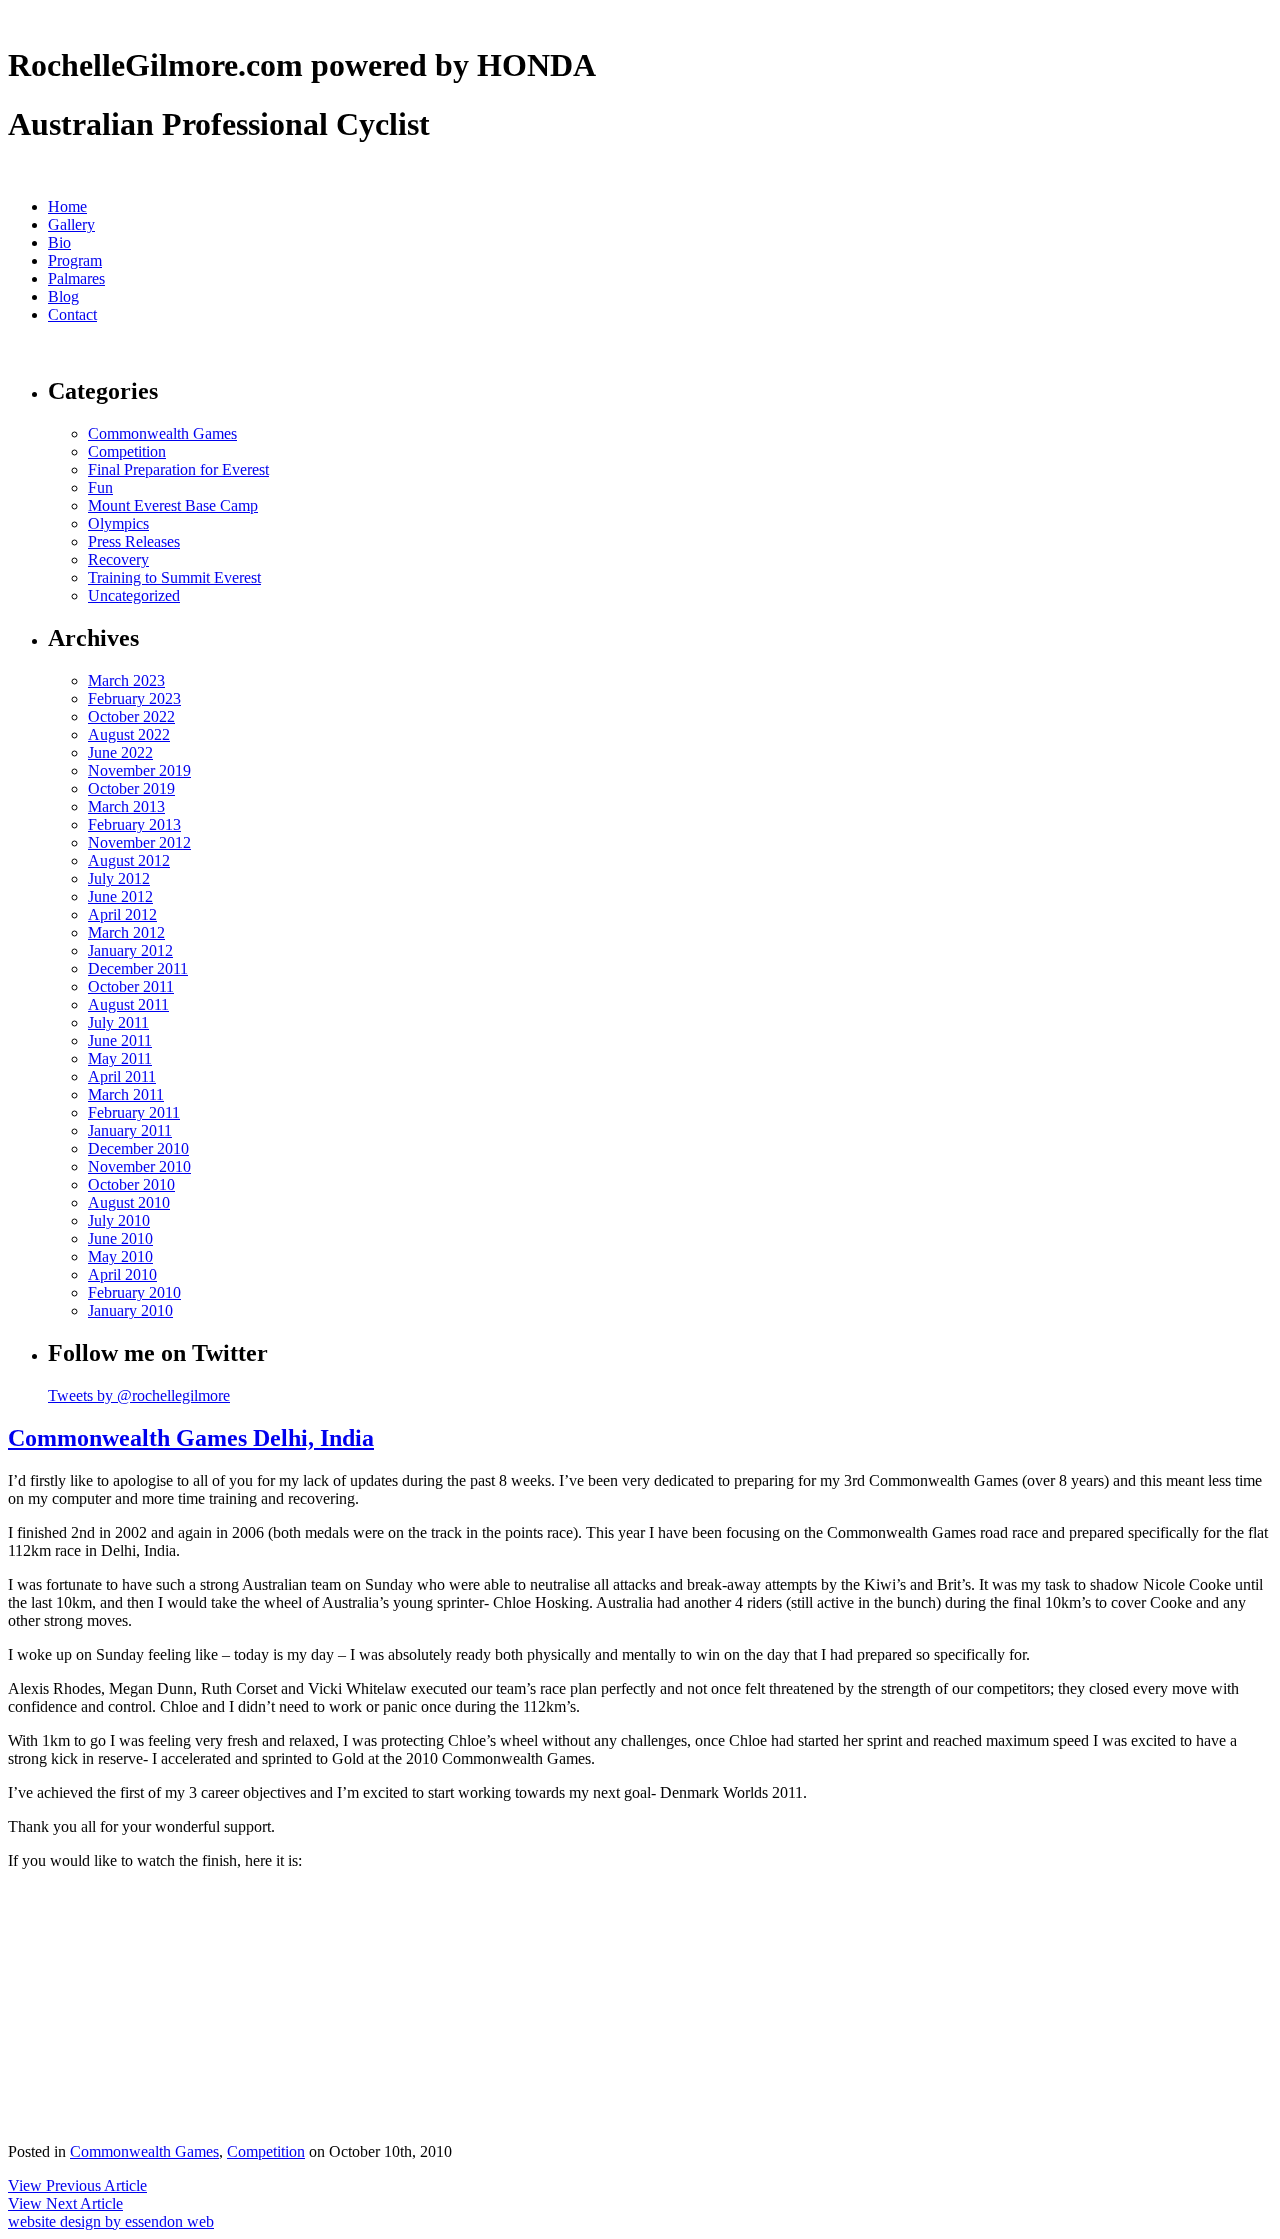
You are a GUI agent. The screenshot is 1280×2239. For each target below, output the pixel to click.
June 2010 (120, 1238)
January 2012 (130, 950)
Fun (100, 487)
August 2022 (129, 734)
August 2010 (129, 1202)
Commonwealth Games (162, 433)
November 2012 (139, 842)
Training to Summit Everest (174, 577)
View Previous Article (77, 2185)
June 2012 (120, 896)
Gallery (71, 224)
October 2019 (131, 788)
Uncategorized (134, 595)
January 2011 (130, 1130)
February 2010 (134, 1292)
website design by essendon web (111, 2221)
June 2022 (120, 752)
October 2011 (131, 986)
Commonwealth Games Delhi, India (191, 1438)
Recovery (118, 559)
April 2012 (122, 914)
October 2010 (131, 1184)
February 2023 (134, 698)
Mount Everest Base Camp (173, 505)
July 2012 (119, 878)
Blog (63, 296)
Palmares (76, 278)
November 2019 (139, 770)
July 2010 (119, 1220)
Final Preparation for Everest (178, 469)
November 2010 (139, 1166)
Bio (59, 242)
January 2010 (130, 1310)
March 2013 (126, 806)
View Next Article (65, 2203)
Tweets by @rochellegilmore (139, 1395)
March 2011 (126, 1094)
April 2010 (122, 1274)
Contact (72, 314)
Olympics (118, 523)
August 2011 (128, 1004)
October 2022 (131, 716)
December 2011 (138, 968)
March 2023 (126, 680)
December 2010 (138, 1148)
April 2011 (122, 1076)
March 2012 (126, 932)
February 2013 (134, 824)
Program (75, 260)
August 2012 (129, 860)
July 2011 (118, 1022)
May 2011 (120, 1058)
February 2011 (134, 1112)
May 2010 (120, 1256)
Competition (127, 451)
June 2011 (120, 1040)
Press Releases (134, 541)
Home (67, 206)
